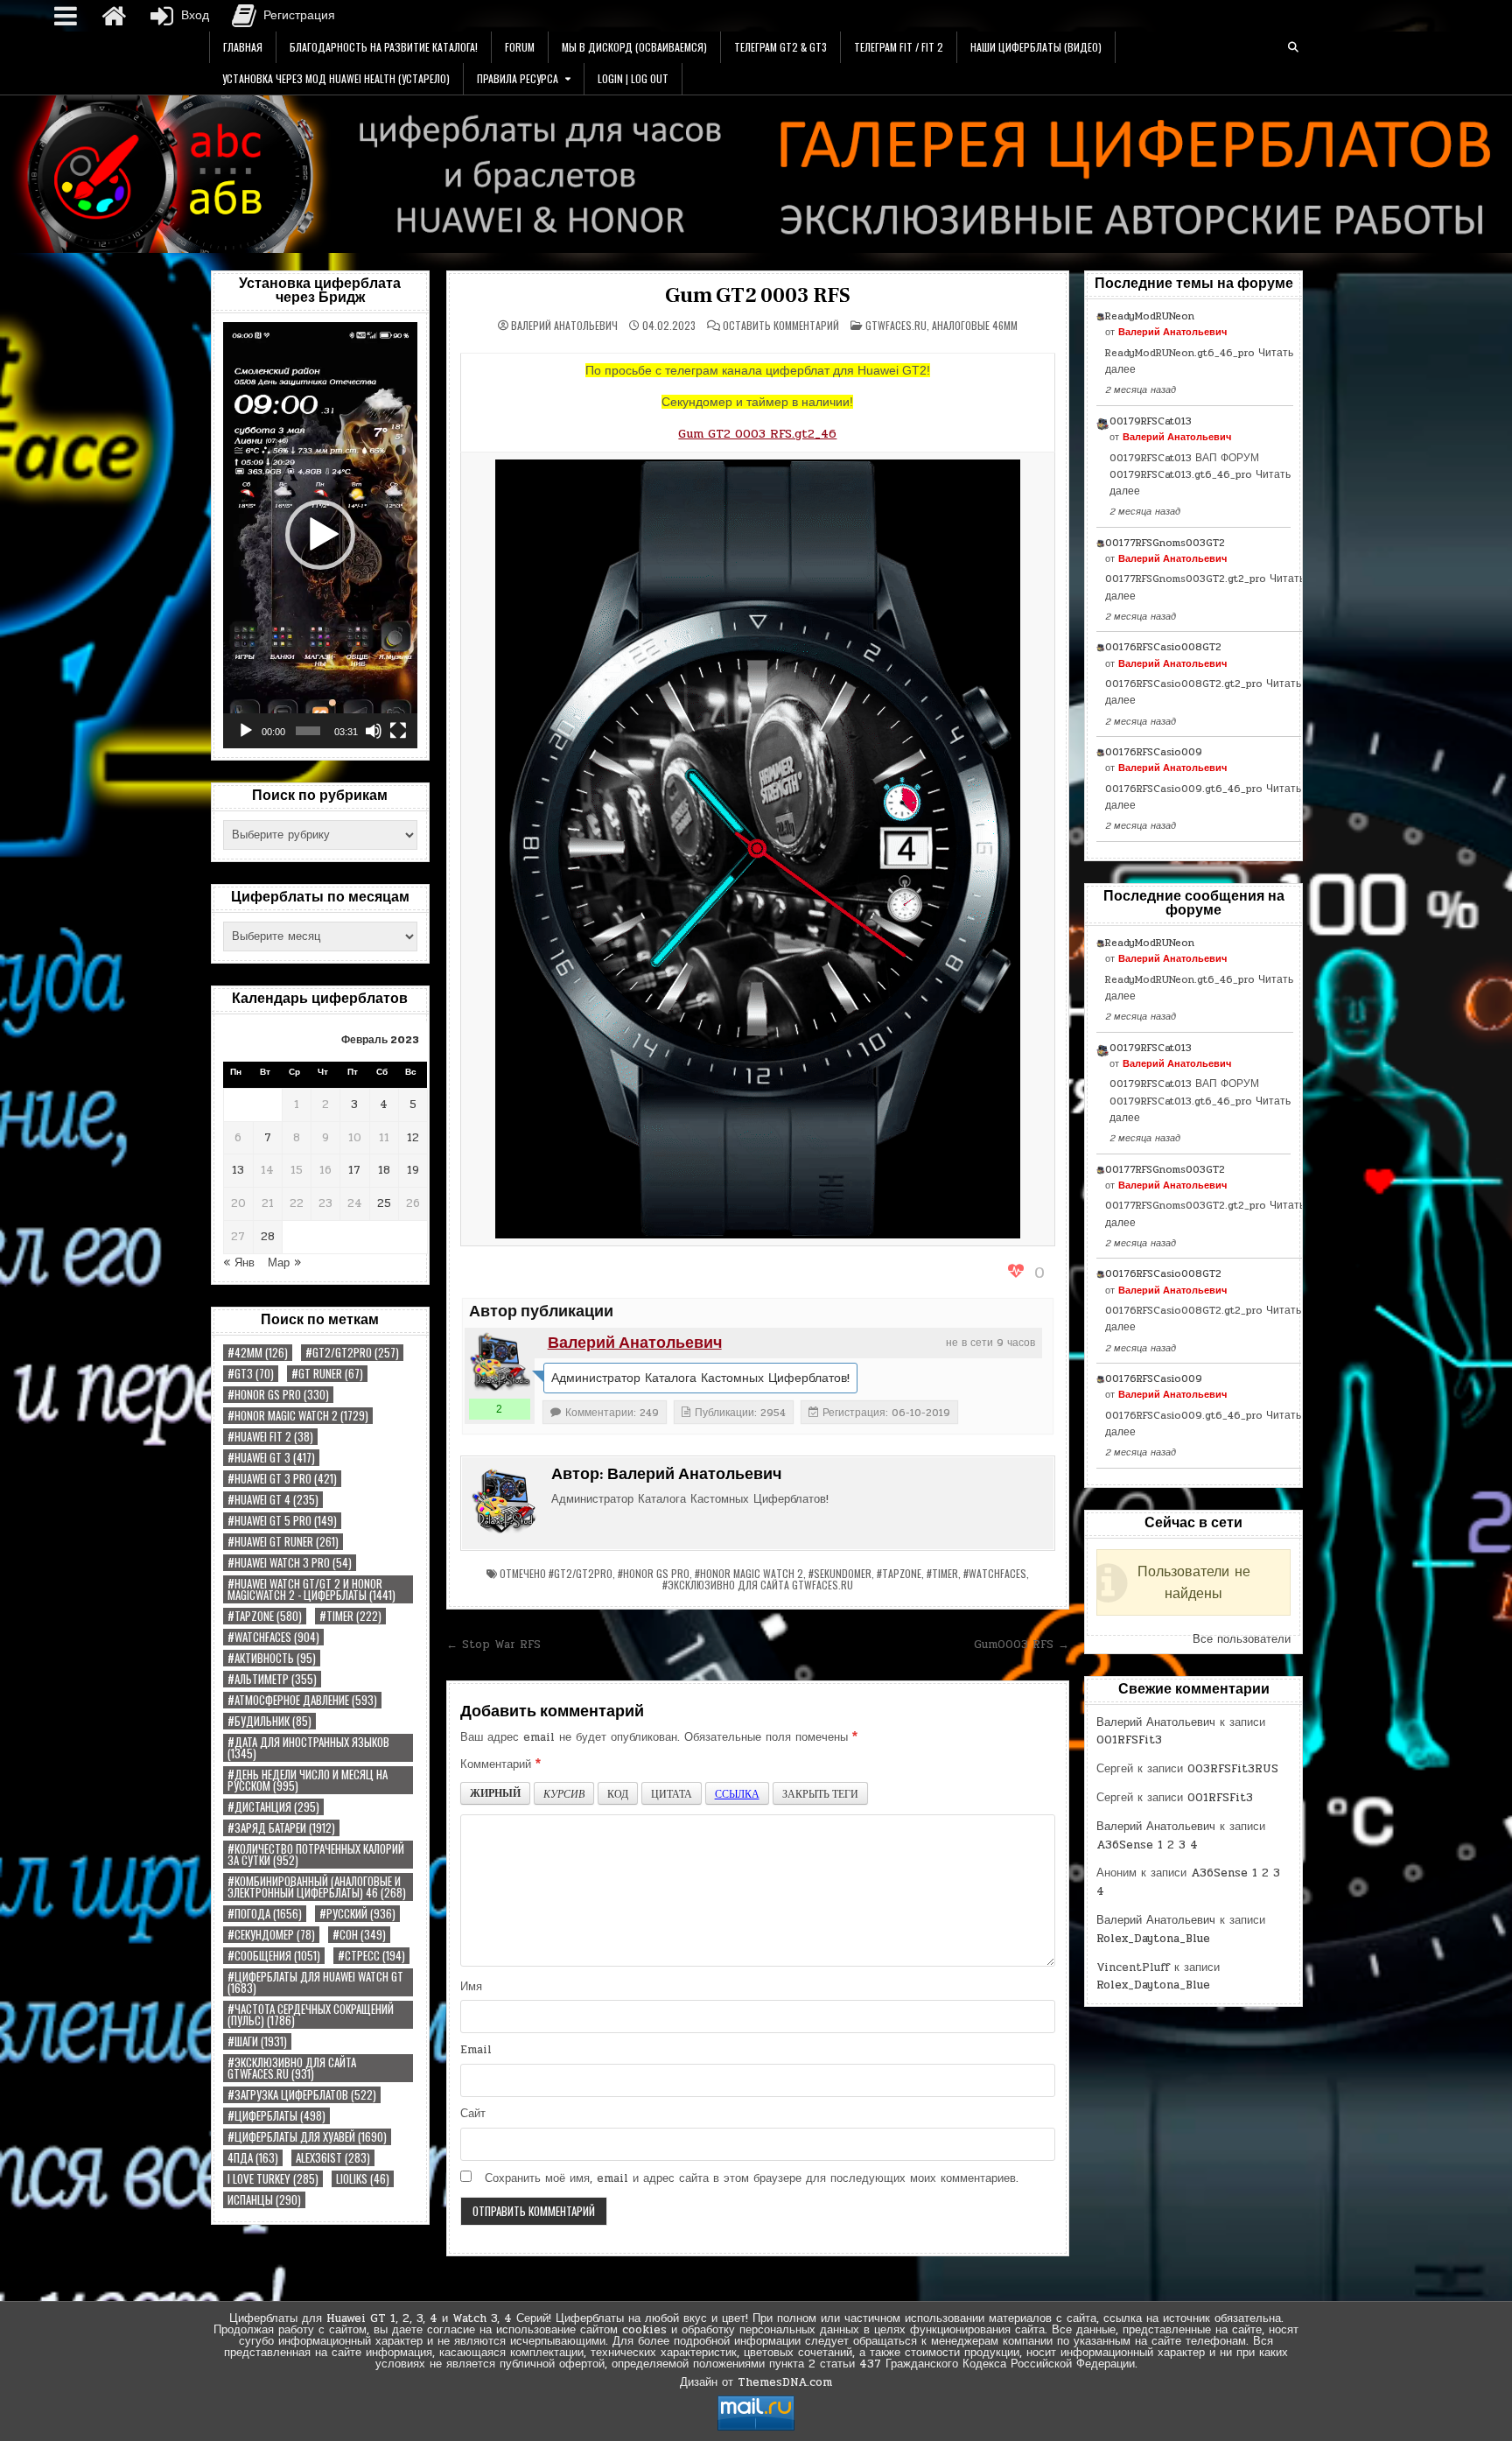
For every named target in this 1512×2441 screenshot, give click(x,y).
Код (618, 1793)
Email (476, 2050)
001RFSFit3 (1129, 1740)
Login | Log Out (633, 78)
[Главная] (114, 16)
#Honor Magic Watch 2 (298, 1416)
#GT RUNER (327, 1374)
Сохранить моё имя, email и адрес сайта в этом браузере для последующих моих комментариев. (752, 2178)
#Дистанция (273, 1807)
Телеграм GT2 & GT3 (780, 47)
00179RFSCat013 (1151, 421)
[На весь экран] (398, 731)
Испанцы (264, 2200)
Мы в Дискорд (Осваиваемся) (634, 47)
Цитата (672, 1793)
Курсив (564, 1793)
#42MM (258, 1353)
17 (354, 1170)
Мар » (284, 1263)
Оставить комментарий (781, 326)
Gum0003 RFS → (1022, 1645)
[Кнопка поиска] (1293, 47)
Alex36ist (333, 2158)
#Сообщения (274, 1956)
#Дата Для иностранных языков (308, 1748)
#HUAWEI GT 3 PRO (282, 1479)
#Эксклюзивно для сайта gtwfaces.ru (292, 2068)
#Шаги (257, 2041)
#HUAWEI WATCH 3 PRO (290, 1563)
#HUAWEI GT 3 (271, 1458)
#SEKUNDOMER (840, 1573)
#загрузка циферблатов (302, 2095)
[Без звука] (374, 731)
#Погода (265, 1914)
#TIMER (350, 1616)
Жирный (495, 1793)
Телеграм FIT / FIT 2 (899, 47)
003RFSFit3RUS (1233, 1769)
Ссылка (737, 1793)
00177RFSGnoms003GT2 (1165, 543)
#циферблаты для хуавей (307, 2137)
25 (384, 1203)
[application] (320, 535)
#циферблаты (276, 2116)
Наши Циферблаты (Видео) (1036, 47)
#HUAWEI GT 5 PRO (282, 1521)
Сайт (473, 2114)
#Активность (272, 1658)
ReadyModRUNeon (1150, 316)
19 (413, 1170)
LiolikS (363, 2179)
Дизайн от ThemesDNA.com (756, 2382)
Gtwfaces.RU (896, 325)
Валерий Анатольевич (564, 326)
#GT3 (251, 1374)
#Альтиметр (272, 1679)
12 (413, 1138)
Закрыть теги (820, 1793)
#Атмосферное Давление (302, 1700)
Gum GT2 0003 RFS (758, 295)
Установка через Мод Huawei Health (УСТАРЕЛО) (336, 78)
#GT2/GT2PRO (352, 1353)
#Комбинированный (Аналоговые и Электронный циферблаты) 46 (317, 1887)
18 (384, 1170)
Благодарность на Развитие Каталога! (384, 47)
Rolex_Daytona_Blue (1153, 1939)
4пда (253, 2158)
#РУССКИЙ (357, 1914)
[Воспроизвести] (246, 731)
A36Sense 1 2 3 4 (1147, 1845)
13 (238, 1170)
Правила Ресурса (518, 78)
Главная (243, 47)
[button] (320, 535)
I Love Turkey (273, 2179)
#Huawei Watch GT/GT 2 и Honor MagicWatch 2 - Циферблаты (311, 1589)
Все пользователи (1242, 1639)
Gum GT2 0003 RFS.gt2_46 (757, 434)
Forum (520, 47)
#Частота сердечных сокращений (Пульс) (311, 2015)
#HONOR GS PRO (278, 1395)
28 (268, 1237)
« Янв (239, 1263)
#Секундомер (271, 1935)
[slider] (308, 731)
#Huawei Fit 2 (270, 1437)
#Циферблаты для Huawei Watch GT (315, 1982)
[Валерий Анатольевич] (500, 1363)
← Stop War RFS (493, 1645)
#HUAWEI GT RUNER (283, 1542)
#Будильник (269, 1721)
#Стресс (371, 1956)
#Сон (359, 1935)
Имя (471, 1987)
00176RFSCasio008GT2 (1163, 647)
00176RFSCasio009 (1154, 752)
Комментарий (500, 1764)
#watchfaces (273, 1637)
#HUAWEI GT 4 (273, 1500)
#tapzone (265, 1616)
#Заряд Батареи (281, 1828)
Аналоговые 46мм (975, 325)
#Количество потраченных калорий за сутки (316, 1855)
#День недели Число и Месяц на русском (308, 1780)
